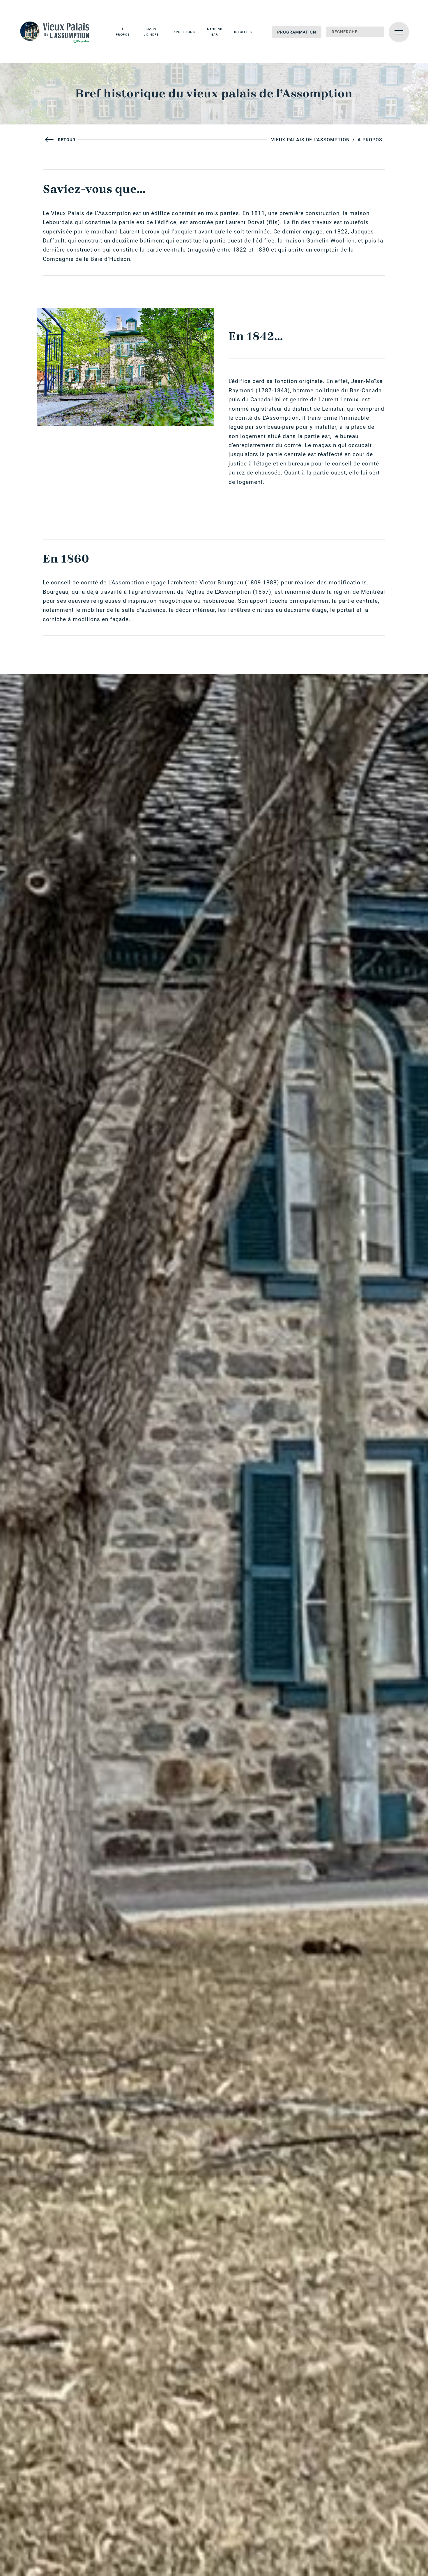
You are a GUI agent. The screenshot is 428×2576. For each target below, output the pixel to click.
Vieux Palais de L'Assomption (310, 140)
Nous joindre (151, 32)
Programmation (297, 32)
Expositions (183, 32)
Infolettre (244, 32)
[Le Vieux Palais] (58, 32)
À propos (123, 32)
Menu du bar (215, 32)
